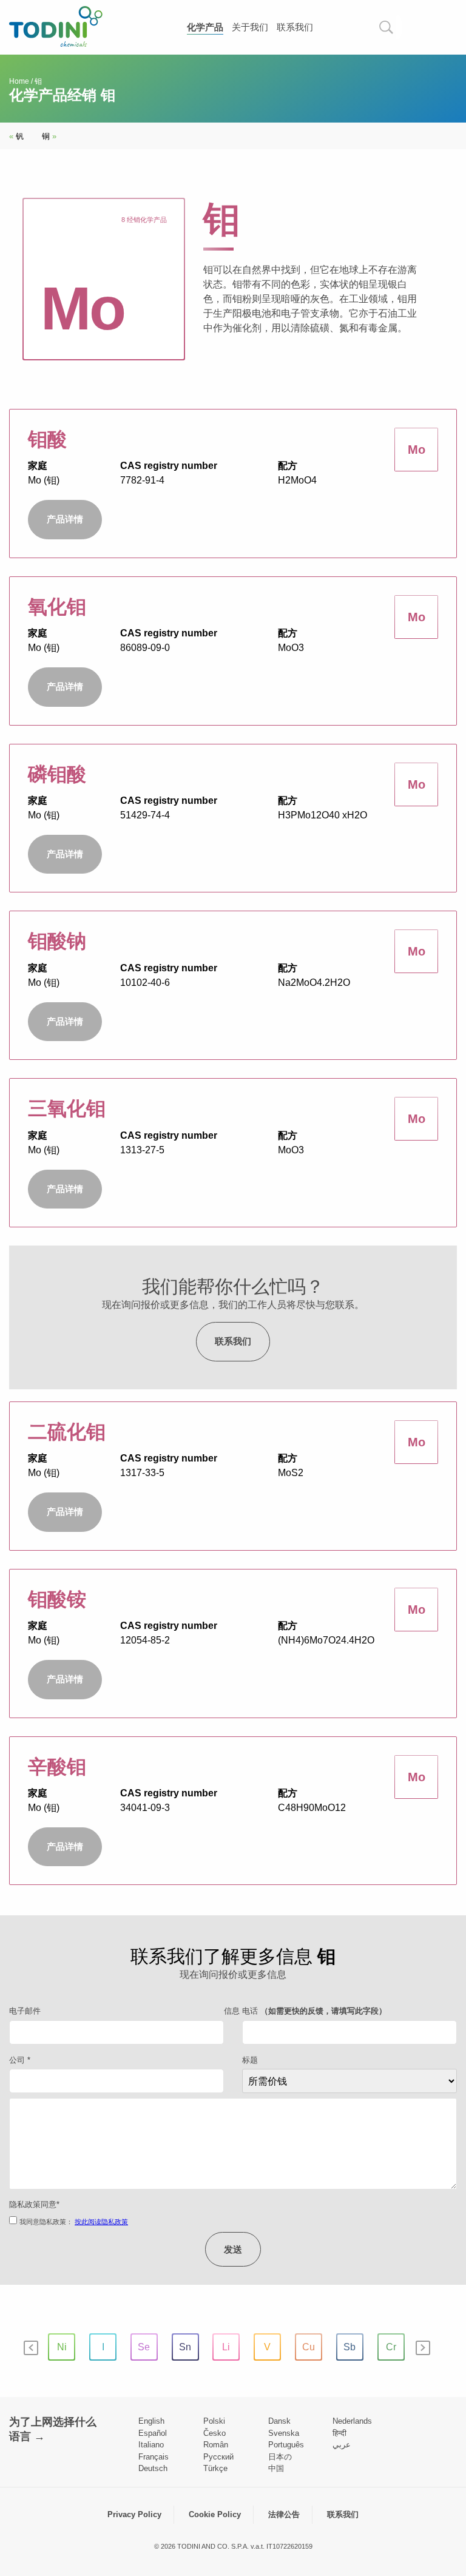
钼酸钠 (57, 941)
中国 (276, 2468)
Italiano (151, 2445)
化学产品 (205, 27)
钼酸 (47, 439)
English (151, 2421)
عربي (342, 2445)
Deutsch (153, 2468)
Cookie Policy (215, 2514)
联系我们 (295, 27)
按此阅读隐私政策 (101, 2222)
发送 (233, 2249)
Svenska (284, 2433)
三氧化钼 (67, 1108)
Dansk (279, 2421)
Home (19, 81)
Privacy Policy (134, 2514)
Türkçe (215, 2468)
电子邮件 (25, 2011)
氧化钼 (57, 607)
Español (153, 2433)
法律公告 (284, 2514)
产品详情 (65, 519)
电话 (314, 2011)
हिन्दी (339, 2433)
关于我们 (250, 27)
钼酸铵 (57, 1599)
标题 (250, 2060)
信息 (232, 2011)
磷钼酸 (57, 774)
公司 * (20, 2060)
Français (154, 2457)
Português (286, 2445)
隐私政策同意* (34, 2204)
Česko (214, 2433)
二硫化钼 (67, 1432)
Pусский (218, 2457)
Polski (214, 2421)
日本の (280, 2457)
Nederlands (352, 2421)
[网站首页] (56, 26)
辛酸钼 (57, 1767)
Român (216, 2445)
